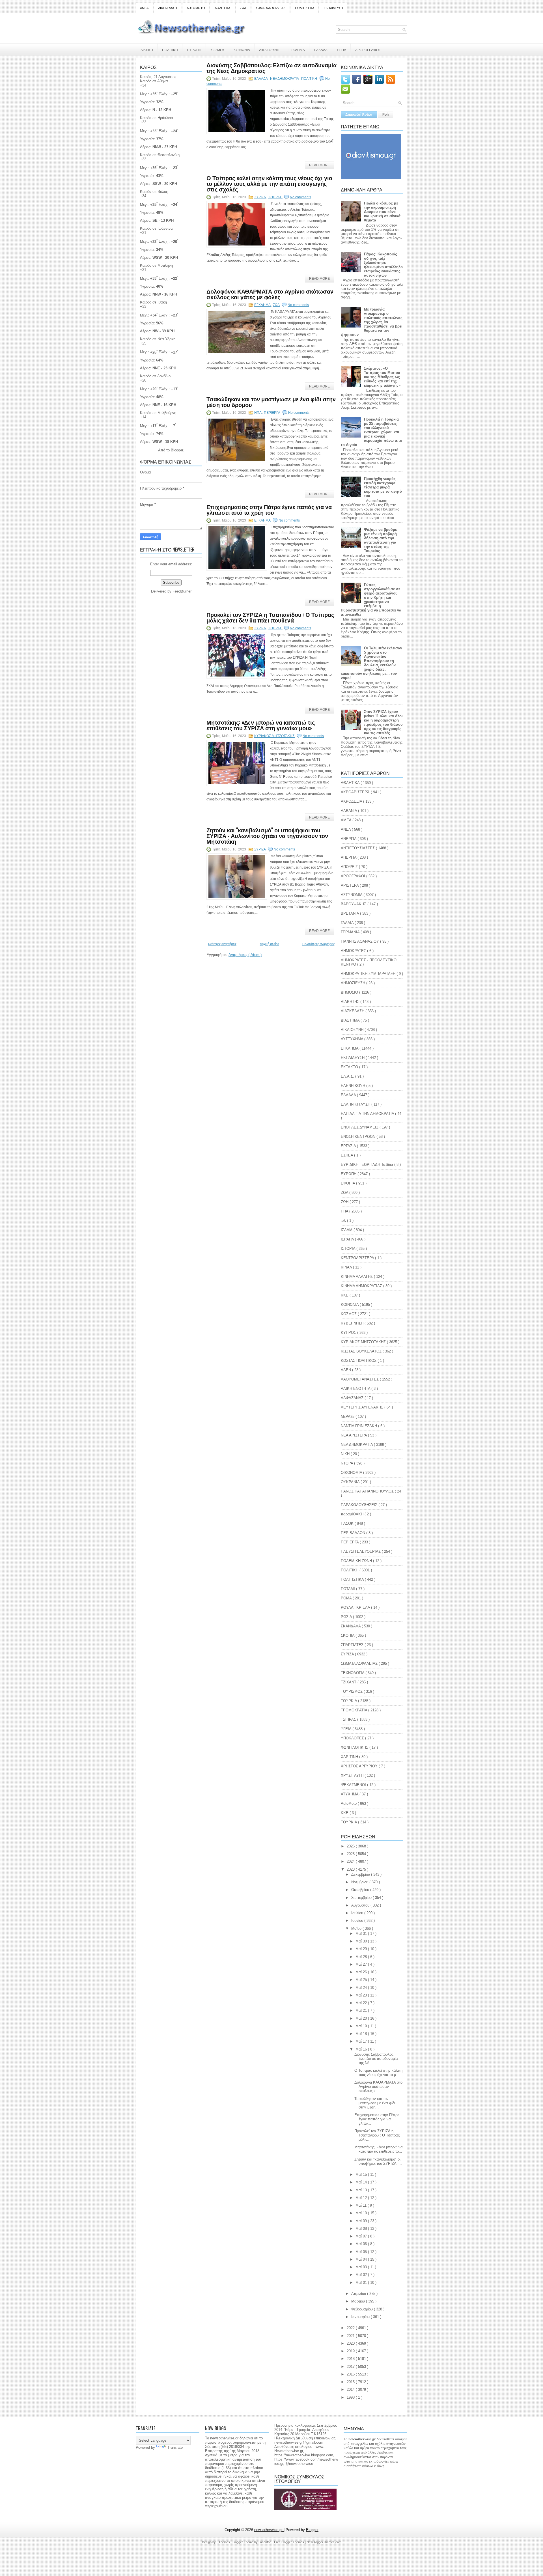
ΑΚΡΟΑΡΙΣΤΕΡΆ (356, 792)
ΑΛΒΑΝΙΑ (349, 811)
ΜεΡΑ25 (348, 1417)
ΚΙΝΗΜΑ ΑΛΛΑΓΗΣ (357, 1277)
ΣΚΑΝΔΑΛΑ (351, 1626)
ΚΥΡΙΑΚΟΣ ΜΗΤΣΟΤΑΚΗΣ (275, 736)
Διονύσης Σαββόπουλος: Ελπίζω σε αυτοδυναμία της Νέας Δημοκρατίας (271, 68)
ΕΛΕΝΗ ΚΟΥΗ (354, 1086)
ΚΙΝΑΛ (347, 1267)
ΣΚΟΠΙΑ (348, 1635)
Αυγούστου (361, 1905)
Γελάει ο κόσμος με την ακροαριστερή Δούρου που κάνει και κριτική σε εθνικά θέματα (382, 212)
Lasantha (265, 2542)
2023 (351, 1869)
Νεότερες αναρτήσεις (222, 944)
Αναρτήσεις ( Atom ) (245, 955)
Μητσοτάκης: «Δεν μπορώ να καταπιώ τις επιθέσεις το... (379, 2149)
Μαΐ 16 (362, 2049)
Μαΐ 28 (362, 1957)
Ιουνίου (358, 1921)
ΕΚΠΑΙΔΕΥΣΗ (333, 8)
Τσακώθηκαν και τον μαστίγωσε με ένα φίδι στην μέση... (375, 2103)
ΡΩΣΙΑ (347, 1617)
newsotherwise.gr (269, 2530)
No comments (300, 197)
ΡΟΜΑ (347, 1598)
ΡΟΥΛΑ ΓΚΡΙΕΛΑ (356, 1607)
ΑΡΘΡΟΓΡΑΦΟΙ (367, 50)
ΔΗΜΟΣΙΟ (350, 992)
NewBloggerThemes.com (324, 2542)
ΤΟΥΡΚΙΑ (349, 1701)
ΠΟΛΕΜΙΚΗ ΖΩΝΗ (357, 1561)
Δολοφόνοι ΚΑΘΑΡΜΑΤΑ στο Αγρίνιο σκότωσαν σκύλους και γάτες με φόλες (270, 294)
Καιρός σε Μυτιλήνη (156, 265)
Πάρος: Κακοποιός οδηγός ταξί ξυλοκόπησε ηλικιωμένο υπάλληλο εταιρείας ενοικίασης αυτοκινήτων (383, 265)
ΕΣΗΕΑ (347, 1155)
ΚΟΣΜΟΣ (217, 50)
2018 (351, 2359)
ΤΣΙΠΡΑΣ (275, 197)
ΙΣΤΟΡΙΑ (349, 1249)
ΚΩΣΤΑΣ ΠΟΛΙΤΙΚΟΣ (359, 1361)
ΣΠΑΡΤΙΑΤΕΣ (353, 1645)
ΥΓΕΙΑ (341, 50)
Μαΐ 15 (362, 2175)
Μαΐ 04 (362, 2259)
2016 (351, 2374)
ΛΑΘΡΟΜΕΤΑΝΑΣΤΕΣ (360, 1379)
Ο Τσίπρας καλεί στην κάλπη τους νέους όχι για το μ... (378, 2073)
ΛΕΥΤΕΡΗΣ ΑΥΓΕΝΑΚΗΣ (363, 1407)
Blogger (177, 450)
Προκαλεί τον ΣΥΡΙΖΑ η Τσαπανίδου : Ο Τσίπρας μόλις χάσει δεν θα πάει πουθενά (270, 617)
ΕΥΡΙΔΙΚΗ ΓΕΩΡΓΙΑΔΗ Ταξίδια (368, 1165)
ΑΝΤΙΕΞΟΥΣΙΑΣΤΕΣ (358, 848)
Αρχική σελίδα (270, 944)
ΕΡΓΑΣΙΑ (349, 1146)
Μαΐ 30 (362, 1941)
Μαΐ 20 (362, 2018)
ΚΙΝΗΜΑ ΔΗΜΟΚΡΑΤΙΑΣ (362, 1286)
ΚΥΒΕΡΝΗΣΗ (353, 1323)
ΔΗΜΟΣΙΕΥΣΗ (354, 983)
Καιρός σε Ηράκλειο (156, 118)
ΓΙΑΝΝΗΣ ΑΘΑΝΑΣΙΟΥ (360, 941)
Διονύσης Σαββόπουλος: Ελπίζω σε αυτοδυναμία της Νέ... (376, 2059)
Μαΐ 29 (362, 1949)
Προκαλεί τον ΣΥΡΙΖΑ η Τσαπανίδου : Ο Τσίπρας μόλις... (377, 2135)
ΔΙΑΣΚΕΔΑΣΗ (168, 8)
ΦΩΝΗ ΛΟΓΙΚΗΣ (355, 1747)
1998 (351, 2397)
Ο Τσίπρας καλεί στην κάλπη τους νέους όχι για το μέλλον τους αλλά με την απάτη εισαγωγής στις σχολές (269, 183)
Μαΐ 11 (362, 2205)
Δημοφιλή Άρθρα (359, 115)
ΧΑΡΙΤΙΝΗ (350, 1757)
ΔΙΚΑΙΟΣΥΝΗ (269, 50)
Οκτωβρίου (361, 1890)
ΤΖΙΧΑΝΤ (349, 1682)
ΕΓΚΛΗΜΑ (297, 50)
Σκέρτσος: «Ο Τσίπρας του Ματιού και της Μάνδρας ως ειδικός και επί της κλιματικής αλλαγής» (382, 377)
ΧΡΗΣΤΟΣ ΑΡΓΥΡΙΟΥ (360, 1766)
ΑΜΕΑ (144, 8)
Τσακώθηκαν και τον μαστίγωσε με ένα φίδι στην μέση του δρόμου (271, 402)
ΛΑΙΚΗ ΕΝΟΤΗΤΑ (356, 1389)
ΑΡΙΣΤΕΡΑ (350, 885)
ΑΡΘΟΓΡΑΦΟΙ (354, 876)
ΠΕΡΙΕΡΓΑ (272, 413)
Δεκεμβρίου (361, 1874)
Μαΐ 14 (362, 2182)
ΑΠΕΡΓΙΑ (349, 857)
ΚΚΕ (345, 1295)
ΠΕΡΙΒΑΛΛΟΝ (354, 1533)
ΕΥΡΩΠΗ (194, 50)
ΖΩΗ (345, 1202)
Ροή (385, 115)
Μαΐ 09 (362, 2221)
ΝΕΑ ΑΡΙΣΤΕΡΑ (354, 1435)
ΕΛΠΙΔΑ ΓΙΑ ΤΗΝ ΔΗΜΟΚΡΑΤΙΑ (368, 1114)
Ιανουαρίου (361, 2317)
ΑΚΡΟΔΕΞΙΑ (352, 801)
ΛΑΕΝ (346, 1370)
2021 (351, 2336)
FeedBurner (182, 591)
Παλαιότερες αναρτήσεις (319, 944)
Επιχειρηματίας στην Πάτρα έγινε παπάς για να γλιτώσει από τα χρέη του (269, 509)
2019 (351, 2351)
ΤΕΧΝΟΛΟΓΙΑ (353, 1673)
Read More (319, 165)
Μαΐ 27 (362, 1964)
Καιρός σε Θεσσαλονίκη (160, 155)
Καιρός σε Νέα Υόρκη (158, 339)
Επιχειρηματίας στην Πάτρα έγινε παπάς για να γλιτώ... (377, 2119)
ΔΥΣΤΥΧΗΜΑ (353, 1039)
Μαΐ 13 (362, 2190)
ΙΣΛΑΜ (347, 1230)
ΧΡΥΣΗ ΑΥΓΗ (353, 1775)
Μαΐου (357, 1928)
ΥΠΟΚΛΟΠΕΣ (353, 1738)
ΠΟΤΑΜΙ (348, 1589)
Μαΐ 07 (362, 2236)
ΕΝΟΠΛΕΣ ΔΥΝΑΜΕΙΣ (360, 1127)
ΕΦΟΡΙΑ (348, 1183)
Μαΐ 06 (362, 2244)
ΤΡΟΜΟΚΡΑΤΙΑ (355, 1710)
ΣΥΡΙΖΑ (260, 197)
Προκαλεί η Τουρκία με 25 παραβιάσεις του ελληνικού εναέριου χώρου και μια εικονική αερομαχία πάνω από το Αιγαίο (371, 432)
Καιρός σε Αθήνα (155, 81)
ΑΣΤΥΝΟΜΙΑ (352, 895)
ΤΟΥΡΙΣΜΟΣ (352, 1691)
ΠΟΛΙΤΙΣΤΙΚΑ (305, 8)
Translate (175, 2447)
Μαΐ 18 (362, 2034)
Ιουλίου (358, 1913)
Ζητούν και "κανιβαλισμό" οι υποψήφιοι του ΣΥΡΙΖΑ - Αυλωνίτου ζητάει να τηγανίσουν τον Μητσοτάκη (267, 835)
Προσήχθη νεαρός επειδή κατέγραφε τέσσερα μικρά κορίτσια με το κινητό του (383, 487)
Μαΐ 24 (362, 1988)
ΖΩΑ (243, 8)
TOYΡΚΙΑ (349, 1822)
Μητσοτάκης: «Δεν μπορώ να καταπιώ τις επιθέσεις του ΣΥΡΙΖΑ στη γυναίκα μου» (261, 725)
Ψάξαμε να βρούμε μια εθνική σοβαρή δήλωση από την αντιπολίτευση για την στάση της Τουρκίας (380, 540)
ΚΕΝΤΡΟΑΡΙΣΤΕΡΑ (358, 1258)
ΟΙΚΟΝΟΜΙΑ (352, 1473)
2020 (351, 2343)
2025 (351, 1854)
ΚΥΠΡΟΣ (349, 1333)
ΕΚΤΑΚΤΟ (350, 1067)
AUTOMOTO (196, 8)
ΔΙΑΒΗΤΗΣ (351, 1002)
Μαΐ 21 (362, 2010)
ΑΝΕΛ (346, 829)
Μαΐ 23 (362, 1995)
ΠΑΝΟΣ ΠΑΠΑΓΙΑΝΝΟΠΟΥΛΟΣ (368, 1491)
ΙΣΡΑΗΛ (348, 1239)
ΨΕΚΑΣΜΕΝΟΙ (354, 1785)
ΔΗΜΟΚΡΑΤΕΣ (354, 951)
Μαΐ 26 (362, 1972)
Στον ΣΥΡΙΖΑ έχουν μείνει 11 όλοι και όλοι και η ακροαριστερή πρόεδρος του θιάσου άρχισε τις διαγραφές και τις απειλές (383, 722)
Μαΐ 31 (362, 1934)
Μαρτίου (359, 2301)
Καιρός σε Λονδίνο (155, 376)
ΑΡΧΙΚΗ (147, 50)
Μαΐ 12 (362, 2198)
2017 (351, 2367)
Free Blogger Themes (289, 2542)
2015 (351, 2382)
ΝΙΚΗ (346, 1454)
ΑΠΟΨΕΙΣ (350, 867)
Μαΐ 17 (362, 2041)
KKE (345, 1813)
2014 (351, 2389)
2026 (351, 1846)
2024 (351, 1861)
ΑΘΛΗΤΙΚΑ (222, 8)
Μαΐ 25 (362, 1980)
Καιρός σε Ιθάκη (153, 302)
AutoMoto (349, 1803)
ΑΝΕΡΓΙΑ (349, 839)
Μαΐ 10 (362, 2213)
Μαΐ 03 (362, 2267)
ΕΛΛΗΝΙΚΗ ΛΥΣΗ (356, 1104)
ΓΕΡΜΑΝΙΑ (351, 932)
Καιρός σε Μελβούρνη (158, 413)
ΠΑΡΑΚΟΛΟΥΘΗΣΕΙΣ (360, 1505)
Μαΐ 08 (362, 2229)
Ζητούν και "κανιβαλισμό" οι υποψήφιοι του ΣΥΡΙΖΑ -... (378, 2161)
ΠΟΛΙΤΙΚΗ (170, 50)
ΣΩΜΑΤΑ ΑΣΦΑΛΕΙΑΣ (271, 8)
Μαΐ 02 (362, 2275)
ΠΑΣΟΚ (348, 1523)
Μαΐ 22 (362, 2003)
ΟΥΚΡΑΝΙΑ (351, 1482)
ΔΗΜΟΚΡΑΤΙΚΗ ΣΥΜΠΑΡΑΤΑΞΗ (369, 974)
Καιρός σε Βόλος (154, 192)
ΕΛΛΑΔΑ (321, 50)
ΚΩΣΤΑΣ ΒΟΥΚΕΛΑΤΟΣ (362, 1351)
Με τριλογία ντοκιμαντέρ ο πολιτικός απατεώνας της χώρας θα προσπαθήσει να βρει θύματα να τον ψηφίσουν (372, 322)
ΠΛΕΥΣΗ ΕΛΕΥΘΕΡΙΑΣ (361, 1551)
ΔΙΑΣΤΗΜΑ (351, 1020)
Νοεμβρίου (360, 1882)
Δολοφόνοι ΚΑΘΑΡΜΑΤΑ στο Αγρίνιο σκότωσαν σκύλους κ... (378, 2087)
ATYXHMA (350, 1794)
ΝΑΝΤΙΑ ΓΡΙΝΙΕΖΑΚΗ (359, 1426)
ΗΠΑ (258, 413)
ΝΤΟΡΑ (347, 1463)
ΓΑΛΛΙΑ (348, 923)
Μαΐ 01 (362, 2283)
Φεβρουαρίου (363, 2309)
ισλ (344, 1221)
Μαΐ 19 (362, 2026)
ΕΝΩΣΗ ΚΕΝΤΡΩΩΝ (359, 1137)
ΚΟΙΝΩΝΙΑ (242, 50)
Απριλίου (359, 2294)
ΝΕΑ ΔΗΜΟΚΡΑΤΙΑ (285, 79)
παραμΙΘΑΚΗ (353, 1514)
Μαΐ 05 (362, 2252)
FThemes (224, 2542)
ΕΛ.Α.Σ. (348, 1076)
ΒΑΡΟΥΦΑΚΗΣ (354, 904)
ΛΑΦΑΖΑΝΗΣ (353, 1398)
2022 (351, 2328)
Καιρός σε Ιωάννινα (156, 228)
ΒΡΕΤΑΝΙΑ (350, 913)
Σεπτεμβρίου (362, 1898)
